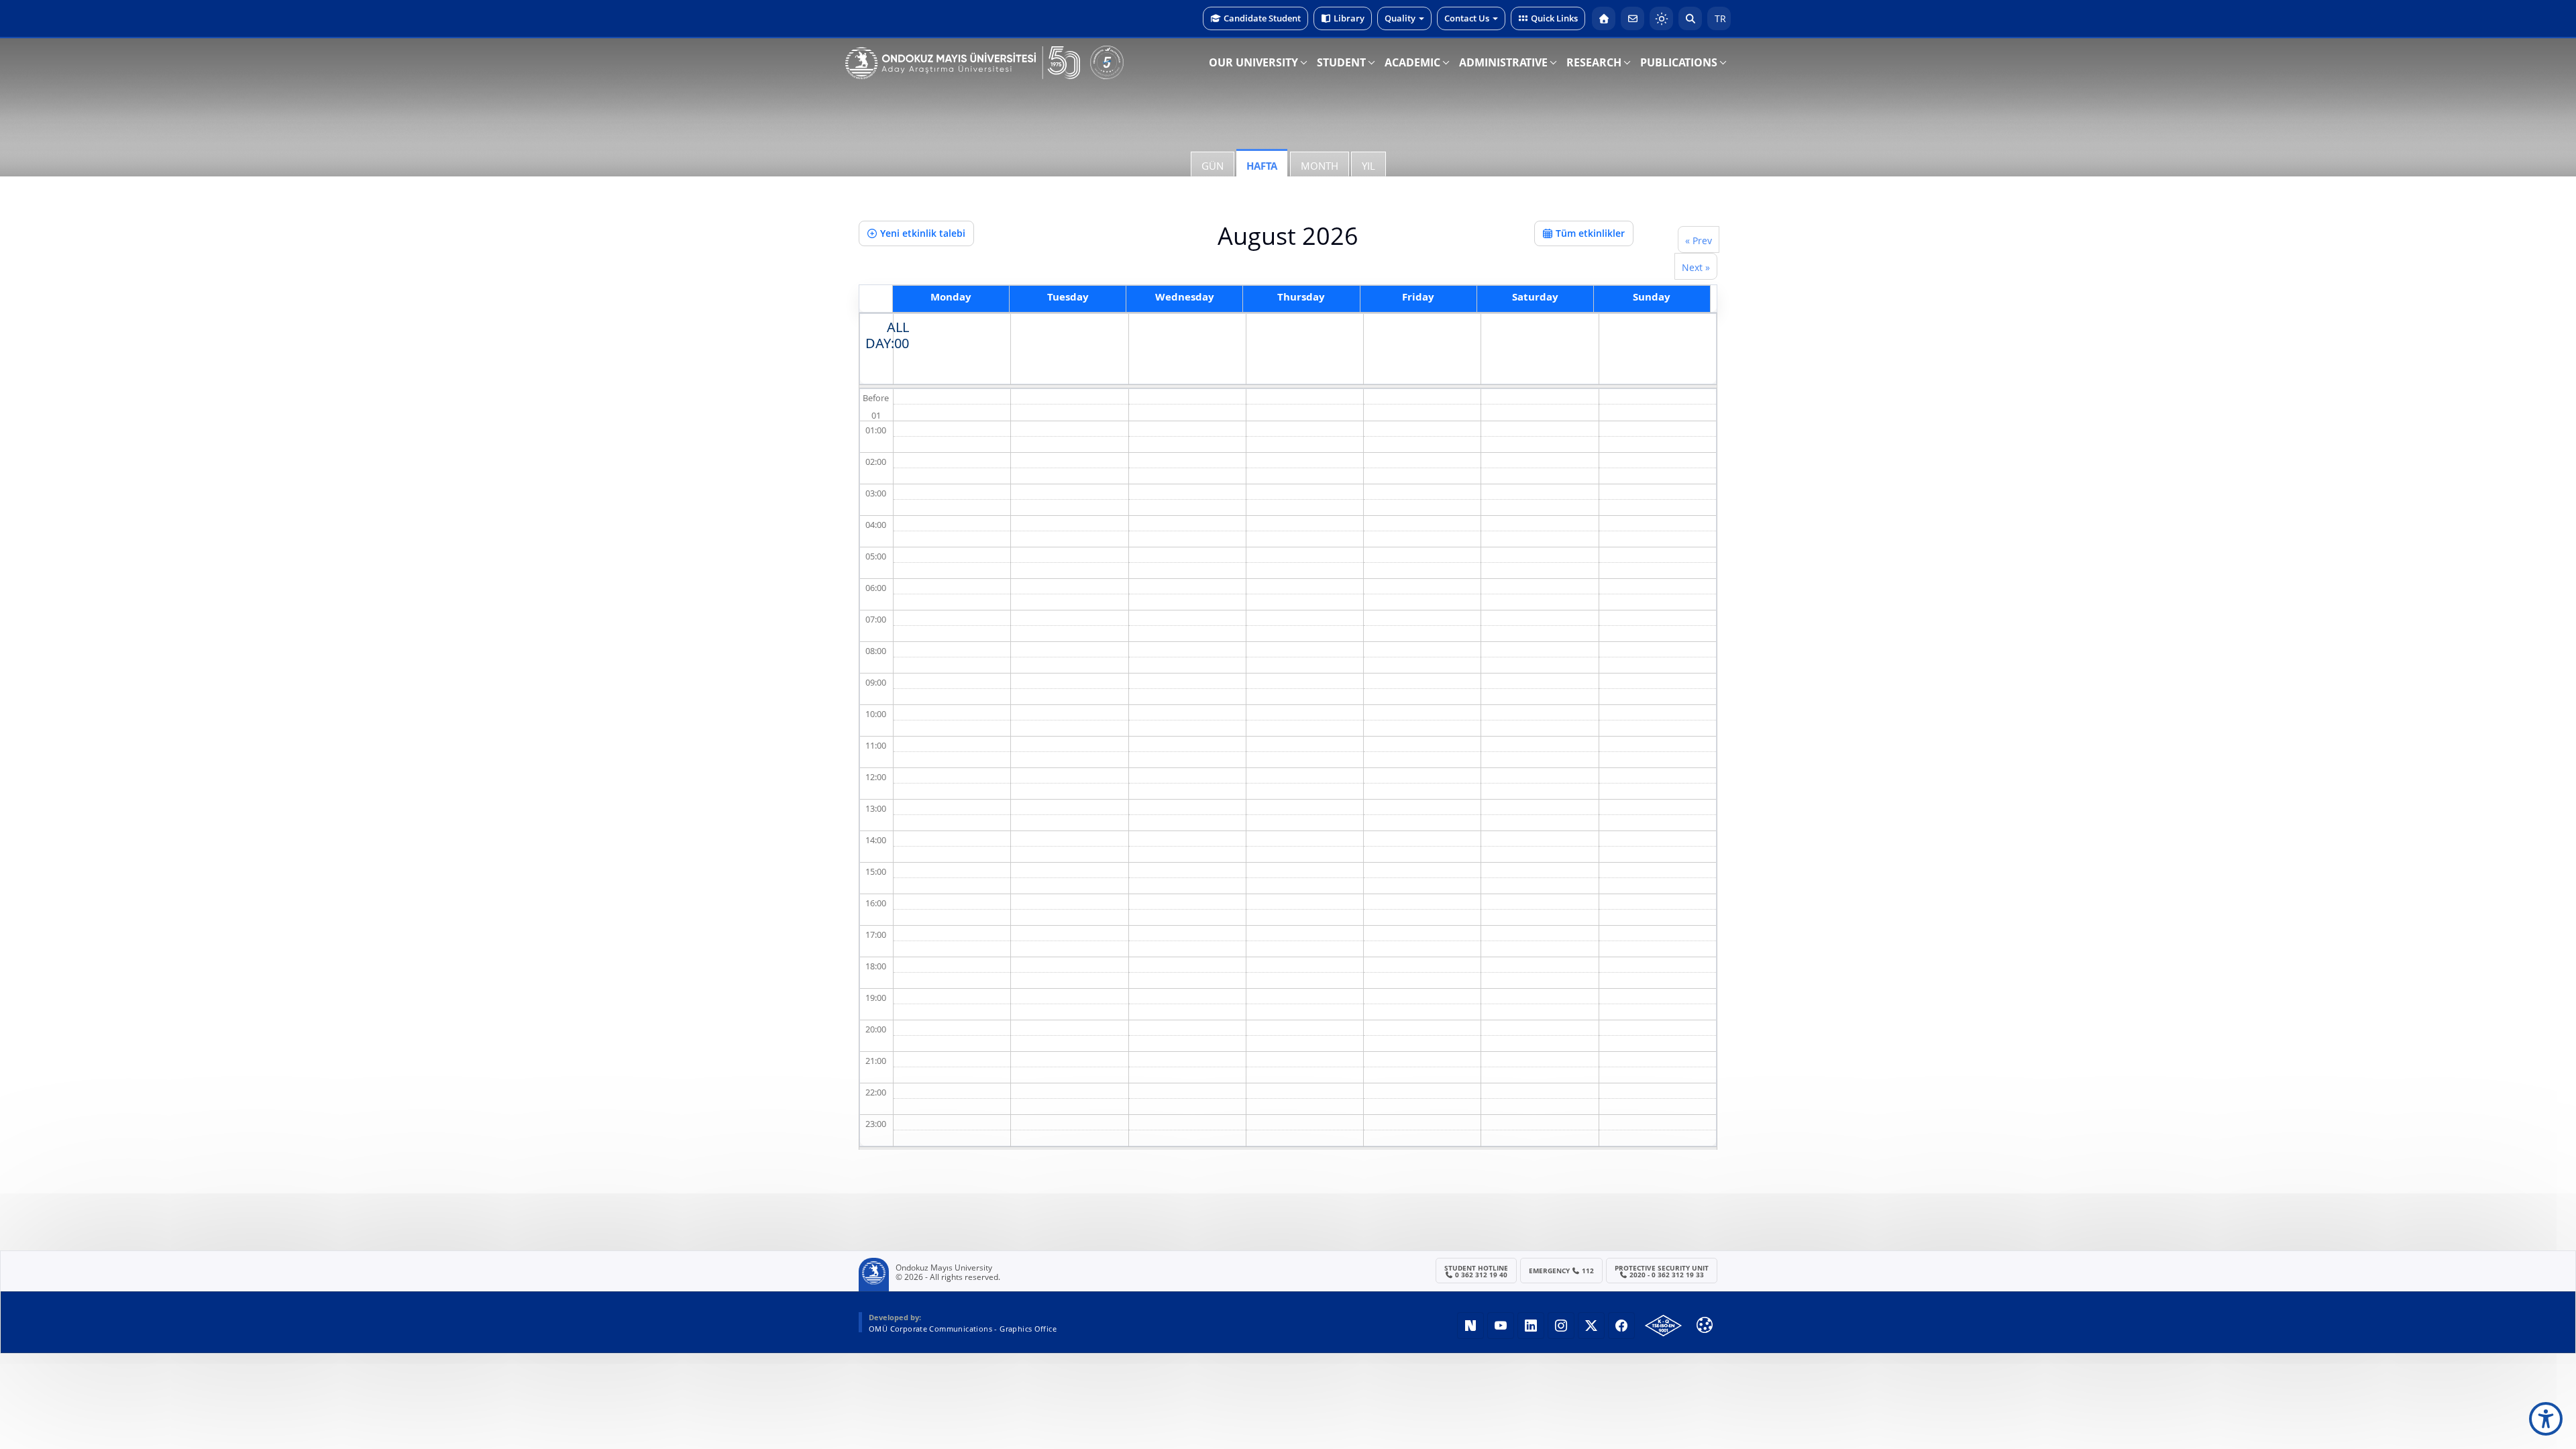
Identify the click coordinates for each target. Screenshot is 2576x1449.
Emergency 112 (1562, 1271)
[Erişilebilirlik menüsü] (2546, 1419)
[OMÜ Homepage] (1604, 18)
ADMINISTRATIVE (1503, 62)
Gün (1213, 166)
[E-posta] (1632, 18)
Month (1320, 166)
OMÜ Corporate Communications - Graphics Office (963, 1329)
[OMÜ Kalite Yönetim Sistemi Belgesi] (1663, 1326)
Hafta (1262, 166)
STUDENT (1341, 62)
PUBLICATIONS (1679, 62)
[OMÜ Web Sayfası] (963, 63)
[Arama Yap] (1690, 18)
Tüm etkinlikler (1590, 233)
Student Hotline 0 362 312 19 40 (1476, 1271)
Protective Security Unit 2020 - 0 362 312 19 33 (1662, 1271)
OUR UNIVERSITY (1253, 62)
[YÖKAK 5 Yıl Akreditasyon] (1107, 62)
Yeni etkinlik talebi (923, 233)
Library (1349, 18)
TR (1719, 18)
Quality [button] (1400, 18)
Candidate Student (1262, 18)
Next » (1696, 267)
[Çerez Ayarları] (1705, 1325)
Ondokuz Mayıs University (944, 1268)
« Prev (1699, 240)
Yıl (1368, 166)
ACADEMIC (1412, 62)
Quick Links (1554, 18)
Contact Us (1467, 18)
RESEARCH (1594, 62)
